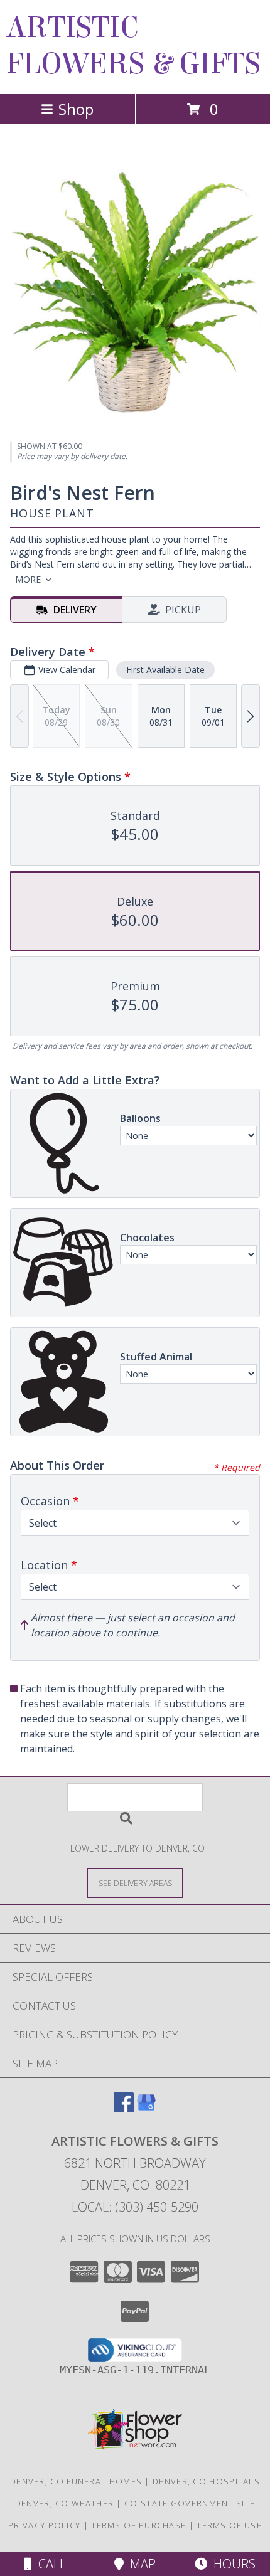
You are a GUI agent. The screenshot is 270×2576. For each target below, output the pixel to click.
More (28, 579)
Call (49, 2564)
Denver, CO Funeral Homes (76, 2481)
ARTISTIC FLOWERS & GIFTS (133, 46)
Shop (76, 109)
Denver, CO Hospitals (206, 2481)
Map (140, 2564)
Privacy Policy (44, 2525)
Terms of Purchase (138, 2525)
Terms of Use (229, 2525)
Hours (231, 2564)
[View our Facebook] (124, 2108)
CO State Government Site (190, 2503)
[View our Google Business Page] (146, 2108)
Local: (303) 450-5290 (135, 2207)
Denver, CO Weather (64, 2503)
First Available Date (165, 670)
